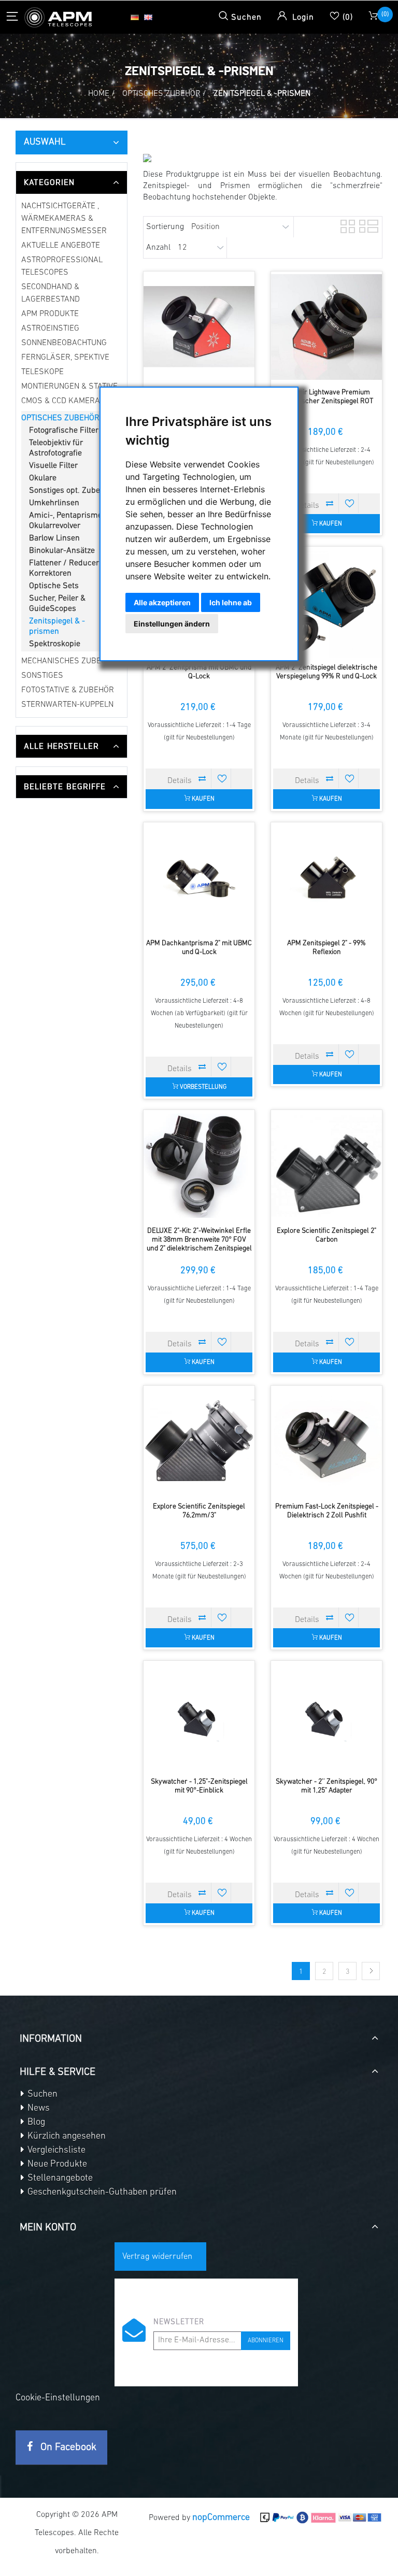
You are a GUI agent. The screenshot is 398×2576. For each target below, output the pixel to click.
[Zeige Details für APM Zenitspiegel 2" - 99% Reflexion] (326, 878)
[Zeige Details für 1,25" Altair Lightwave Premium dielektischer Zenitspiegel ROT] (199, 327)
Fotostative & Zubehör (68, 690)
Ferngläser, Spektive (65, 358)
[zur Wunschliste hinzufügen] (350, 503)
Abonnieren (266, 2341)
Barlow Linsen (54, 538)
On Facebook (67, 2447)
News (38, 2109)
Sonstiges (42, 676)
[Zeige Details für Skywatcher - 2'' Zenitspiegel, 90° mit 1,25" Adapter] (326, 1716)
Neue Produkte (56, 2165)
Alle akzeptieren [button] (162, 602)
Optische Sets (54, 586)
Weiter (371, 1971)
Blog (35, 2123)
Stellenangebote (59, 2179)
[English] (148, 17)
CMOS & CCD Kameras (63, 401)
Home (99, 94)
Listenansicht (365, 225)
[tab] (72, 182)
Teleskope (42, 372)
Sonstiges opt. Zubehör (70, 491)
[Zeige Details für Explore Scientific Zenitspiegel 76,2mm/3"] (199, 1441)
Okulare (43, 478)
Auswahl (45, 143)
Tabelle (347, 225)
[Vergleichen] (330, 503)
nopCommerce (221, 2518)
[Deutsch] (135, 17)
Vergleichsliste (55, 2151)
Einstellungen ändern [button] (172, 624)
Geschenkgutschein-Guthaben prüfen (101, 2193)
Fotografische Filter (64, 431)
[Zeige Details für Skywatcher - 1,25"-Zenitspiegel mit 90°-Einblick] (199, 1716)
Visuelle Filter (53, 466)
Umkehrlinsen (54, 503)
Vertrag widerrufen (157, 2257)
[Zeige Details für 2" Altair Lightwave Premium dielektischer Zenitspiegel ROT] (326, 327)
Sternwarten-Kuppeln (67, 705)
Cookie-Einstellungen (58, 2398)
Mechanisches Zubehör (69, 661)
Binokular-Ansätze (62, 551)
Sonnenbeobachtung (64, 343)
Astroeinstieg (50, 329)
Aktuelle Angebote (61, 246)
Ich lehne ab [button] (231, 602)
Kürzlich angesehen (66, 2137)
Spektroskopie (55, 644)
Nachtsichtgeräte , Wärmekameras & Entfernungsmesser (64, 219)
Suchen (41, 2095)
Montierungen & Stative (69, 387)
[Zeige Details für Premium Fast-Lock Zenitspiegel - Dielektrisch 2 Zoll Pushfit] (326, 1441)
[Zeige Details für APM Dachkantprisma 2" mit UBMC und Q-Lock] (199, 878)
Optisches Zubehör (60, 418)
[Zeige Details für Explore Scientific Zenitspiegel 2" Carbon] (326, 1165)
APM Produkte (50, 314)
